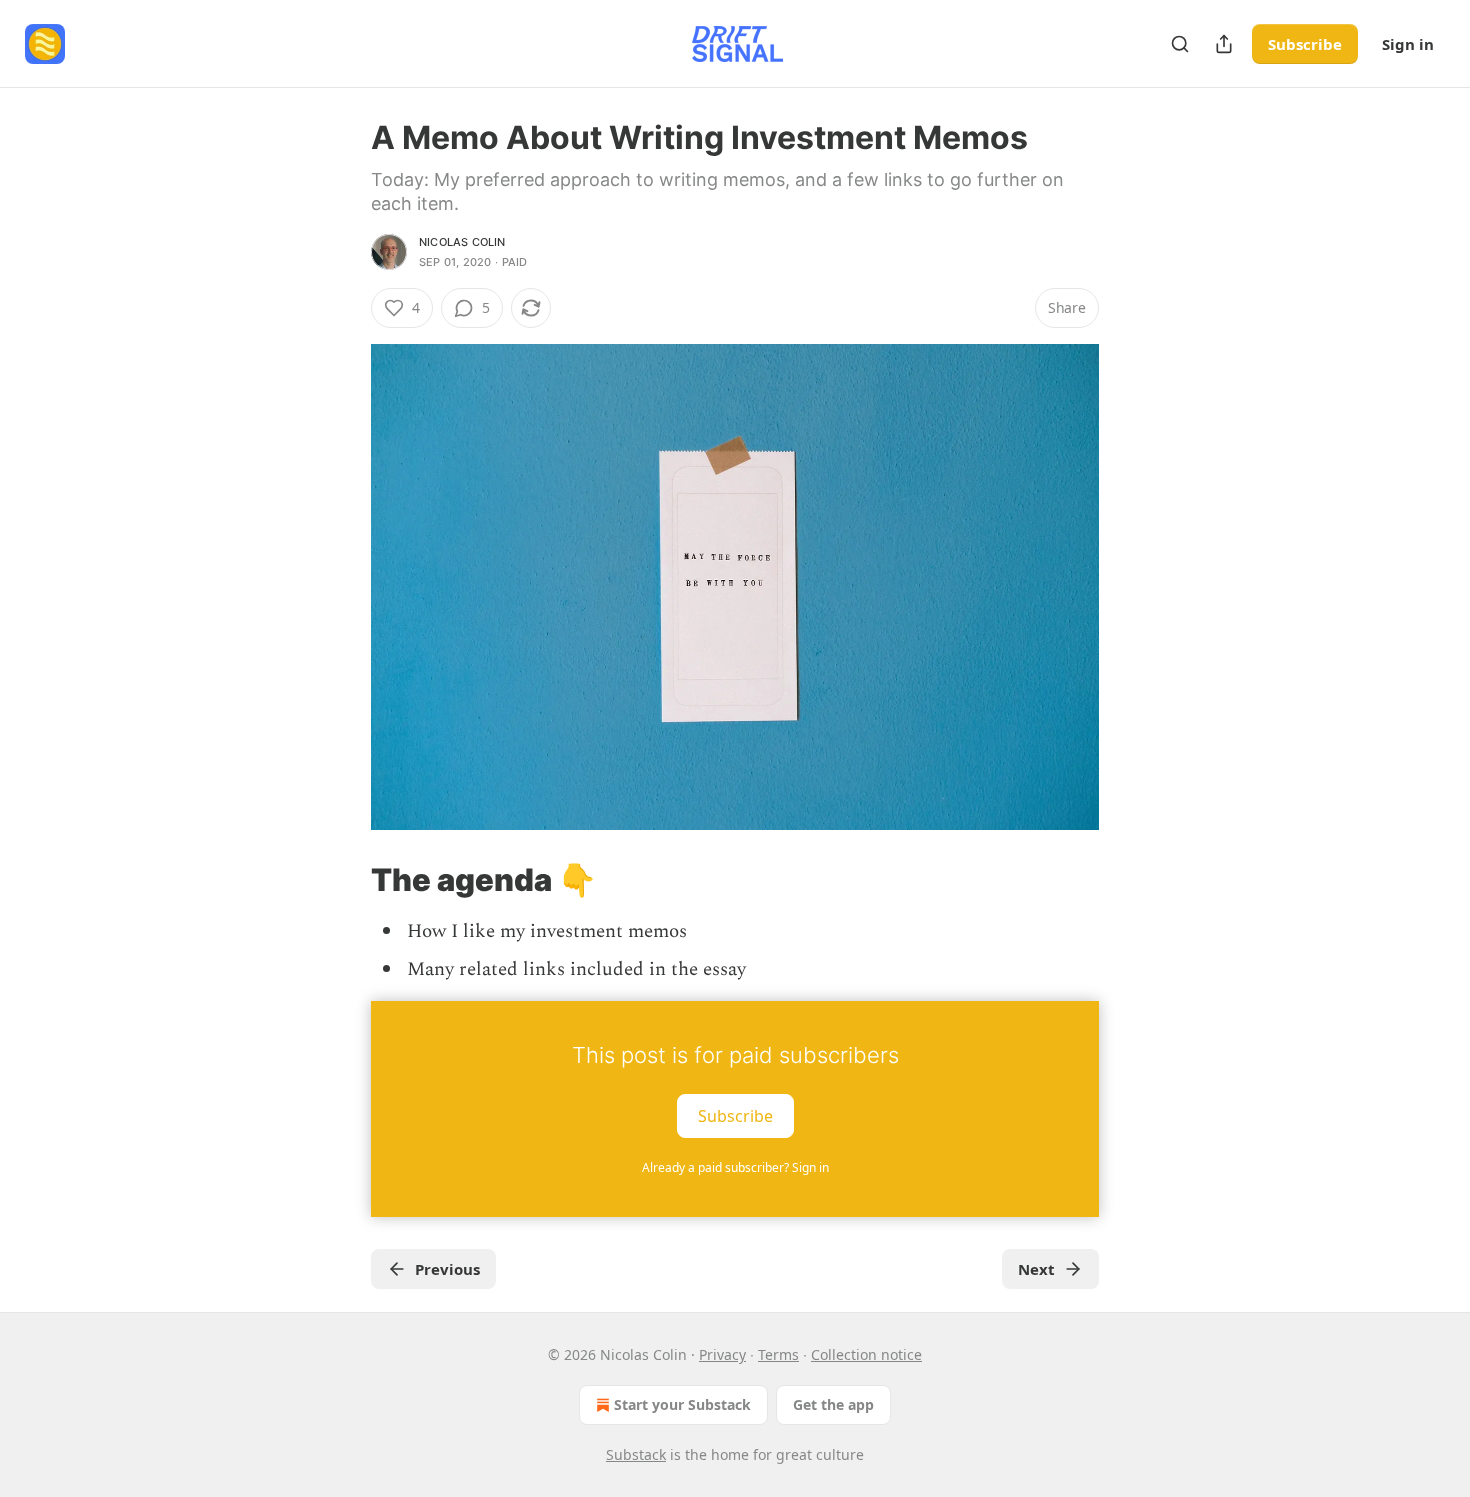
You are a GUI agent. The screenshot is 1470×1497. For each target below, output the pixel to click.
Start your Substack (682, 1404)
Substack (636, 1454)
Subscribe (1305, 44)
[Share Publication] (1224, 44)
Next (1036, 1269)
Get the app (833, 1404)
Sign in (1408, 44)
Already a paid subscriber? (735, 1167)
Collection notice (866, 1354)
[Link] (343, 879)
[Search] (1180, 44)
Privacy (722, 1354)
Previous (447, 1269)
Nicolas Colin (462, 242)
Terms (778, 1354)
